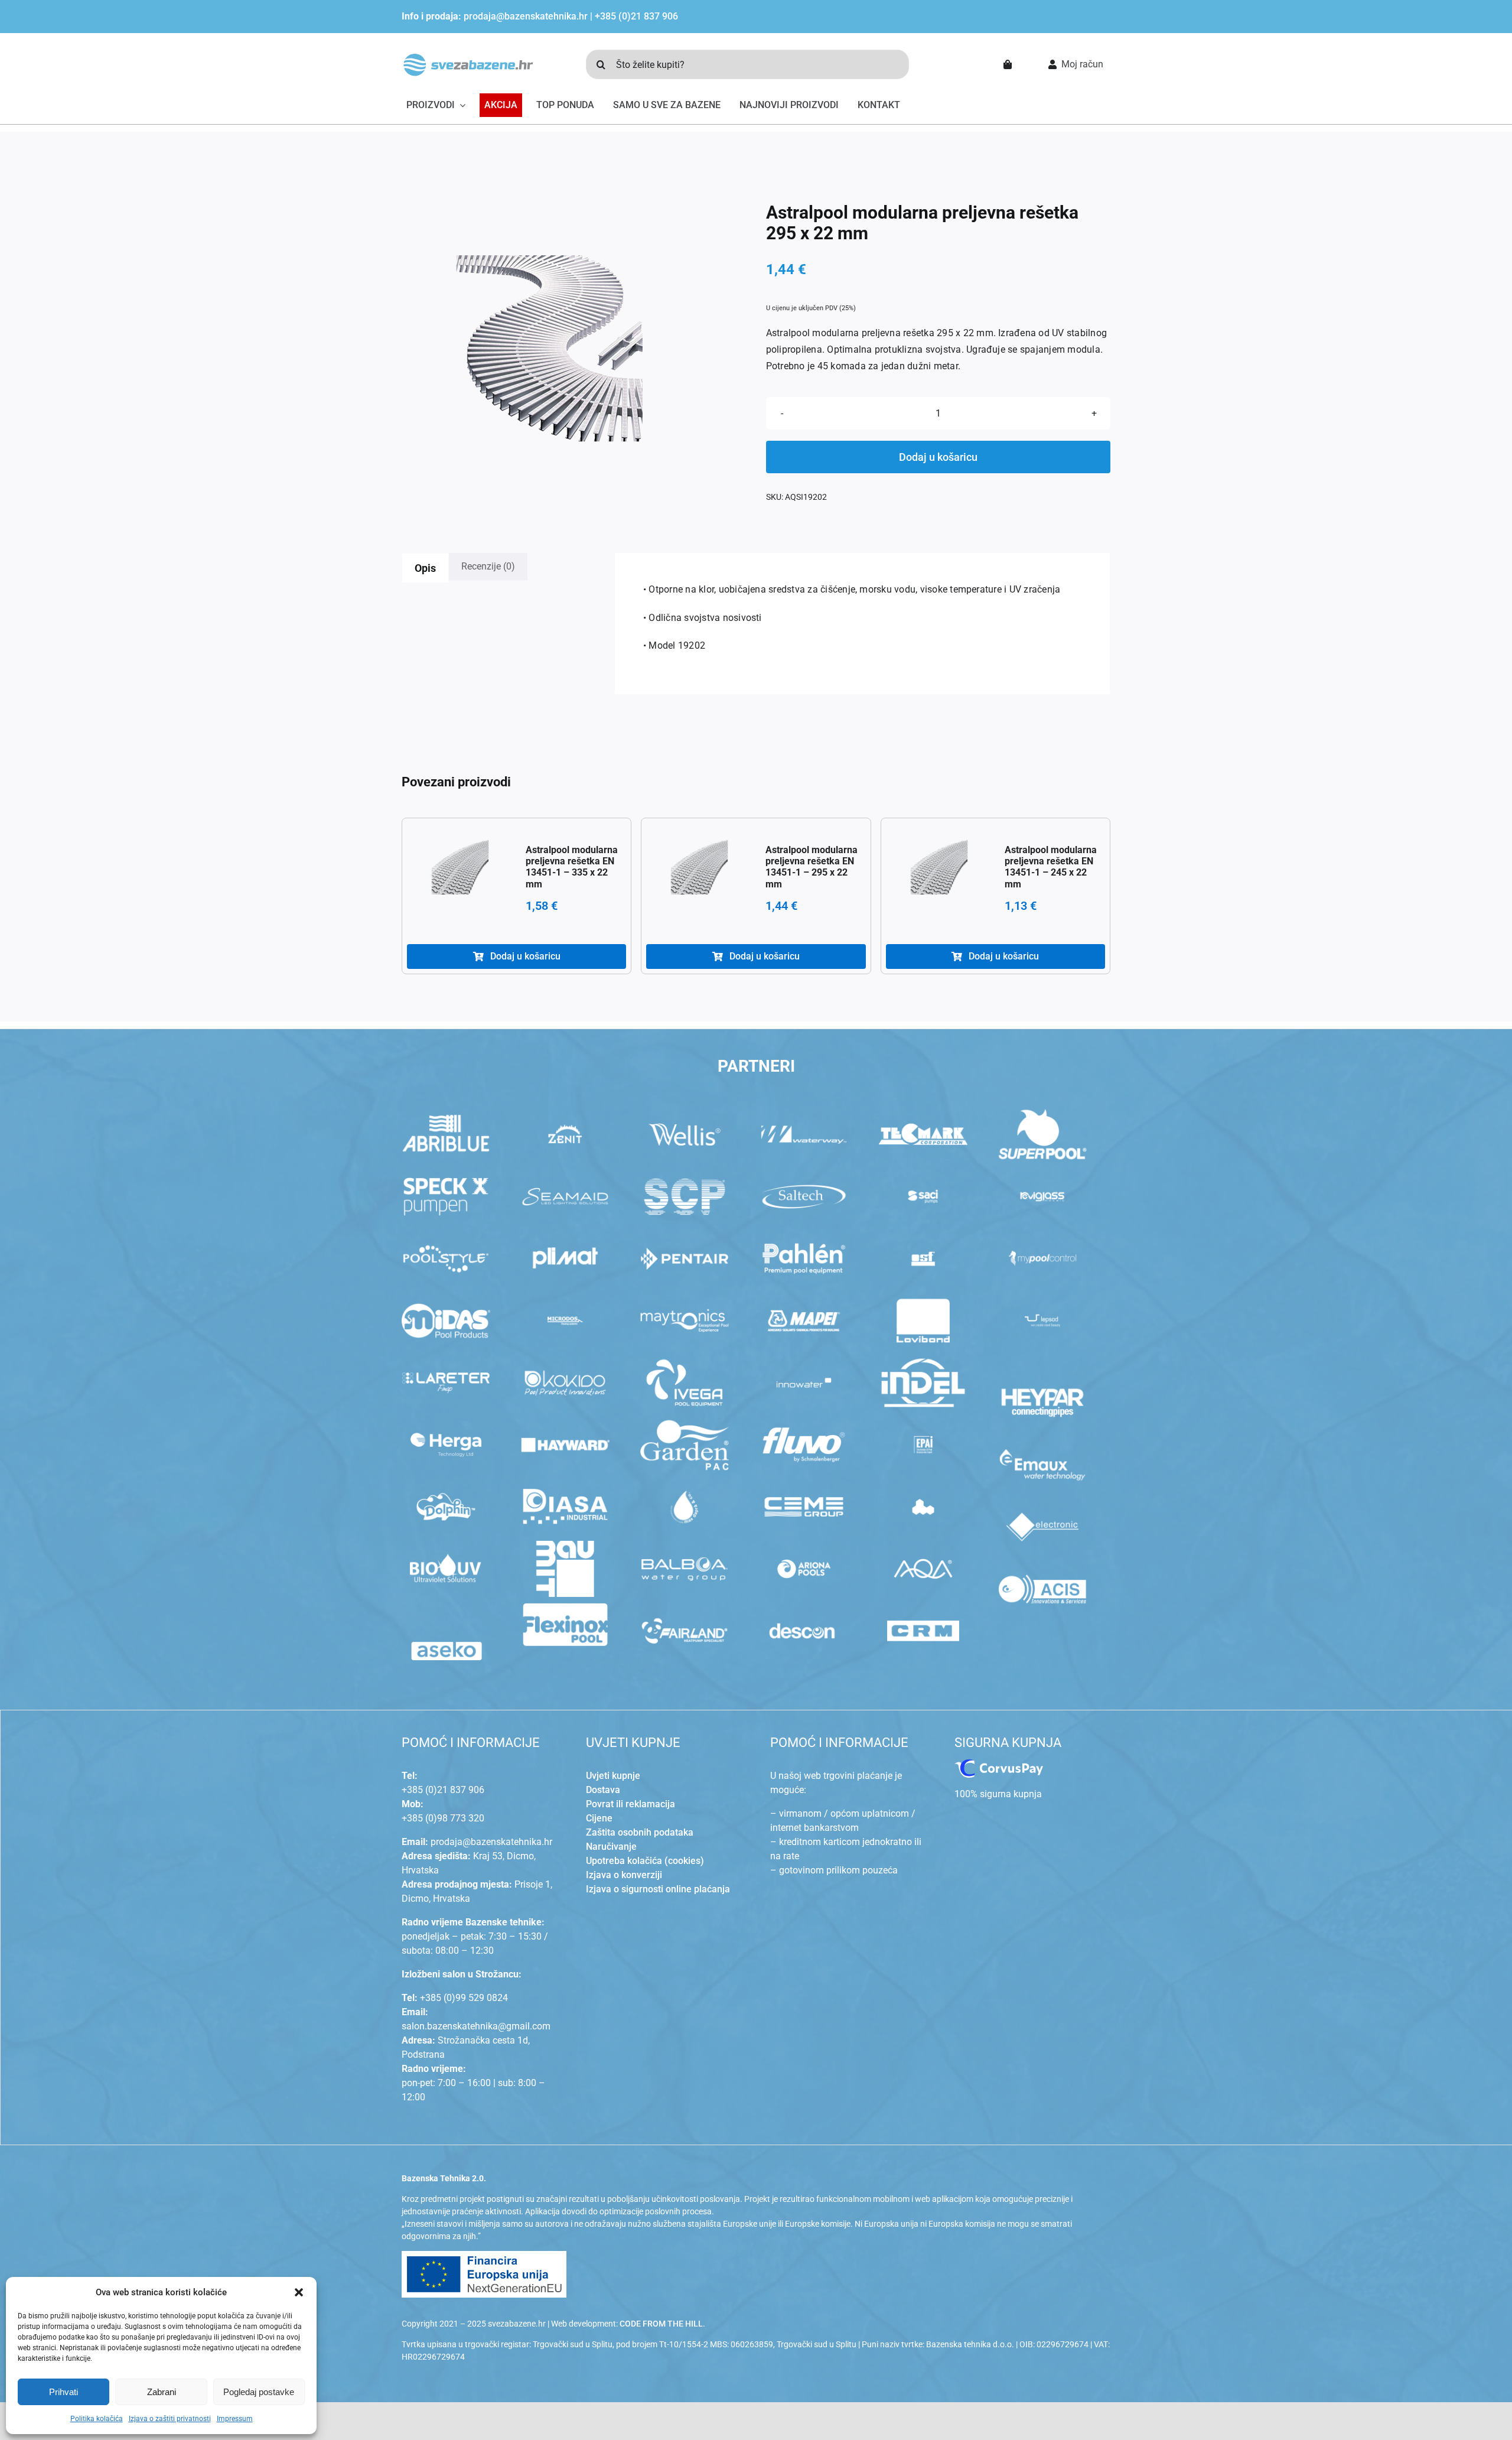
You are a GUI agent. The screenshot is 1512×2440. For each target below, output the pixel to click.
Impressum (235, 2419)
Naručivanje (611, 1847)
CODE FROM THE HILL (661, 2324)
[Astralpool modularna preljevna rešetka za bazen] (549, 350)
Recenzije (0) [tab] (488, 566)
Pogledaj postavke (259, 2392)
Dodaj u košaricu (938, 457)
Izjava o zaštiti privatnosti (170, 2419)
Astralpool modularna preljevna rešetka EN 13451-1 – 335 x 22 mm (572, 867)
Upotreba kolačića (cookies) (645, 1861)
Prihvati (63, 2392)
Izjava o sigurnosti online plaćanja (658, 1889)
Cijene (599, 1818)
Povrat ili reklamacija (630, 1804)
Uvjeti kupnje (613, 1776)
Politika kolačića (97, 2419)
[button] (299, 2292)
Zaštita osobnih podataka (640, 1832)
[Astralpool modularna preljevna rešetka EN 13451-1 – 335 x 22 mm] (460, 871)
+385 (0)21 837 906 (636, 16)
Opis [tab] (425, 568)
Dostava (603, 1790)
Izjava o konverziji (624, 1875)
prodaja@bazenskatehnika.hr (526, 16)
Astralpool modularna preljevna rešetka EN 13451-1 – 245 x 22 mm (1051, 867)
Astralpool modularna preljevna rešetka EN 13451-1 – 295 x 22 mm (812, 867)
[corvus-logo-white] (999, 1764)
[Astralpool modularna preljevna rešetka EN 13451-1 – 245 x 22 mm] (939, 871)
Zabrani (162, 2392)
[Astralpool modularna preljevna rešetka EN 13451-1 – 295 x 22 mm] (699, 871)
